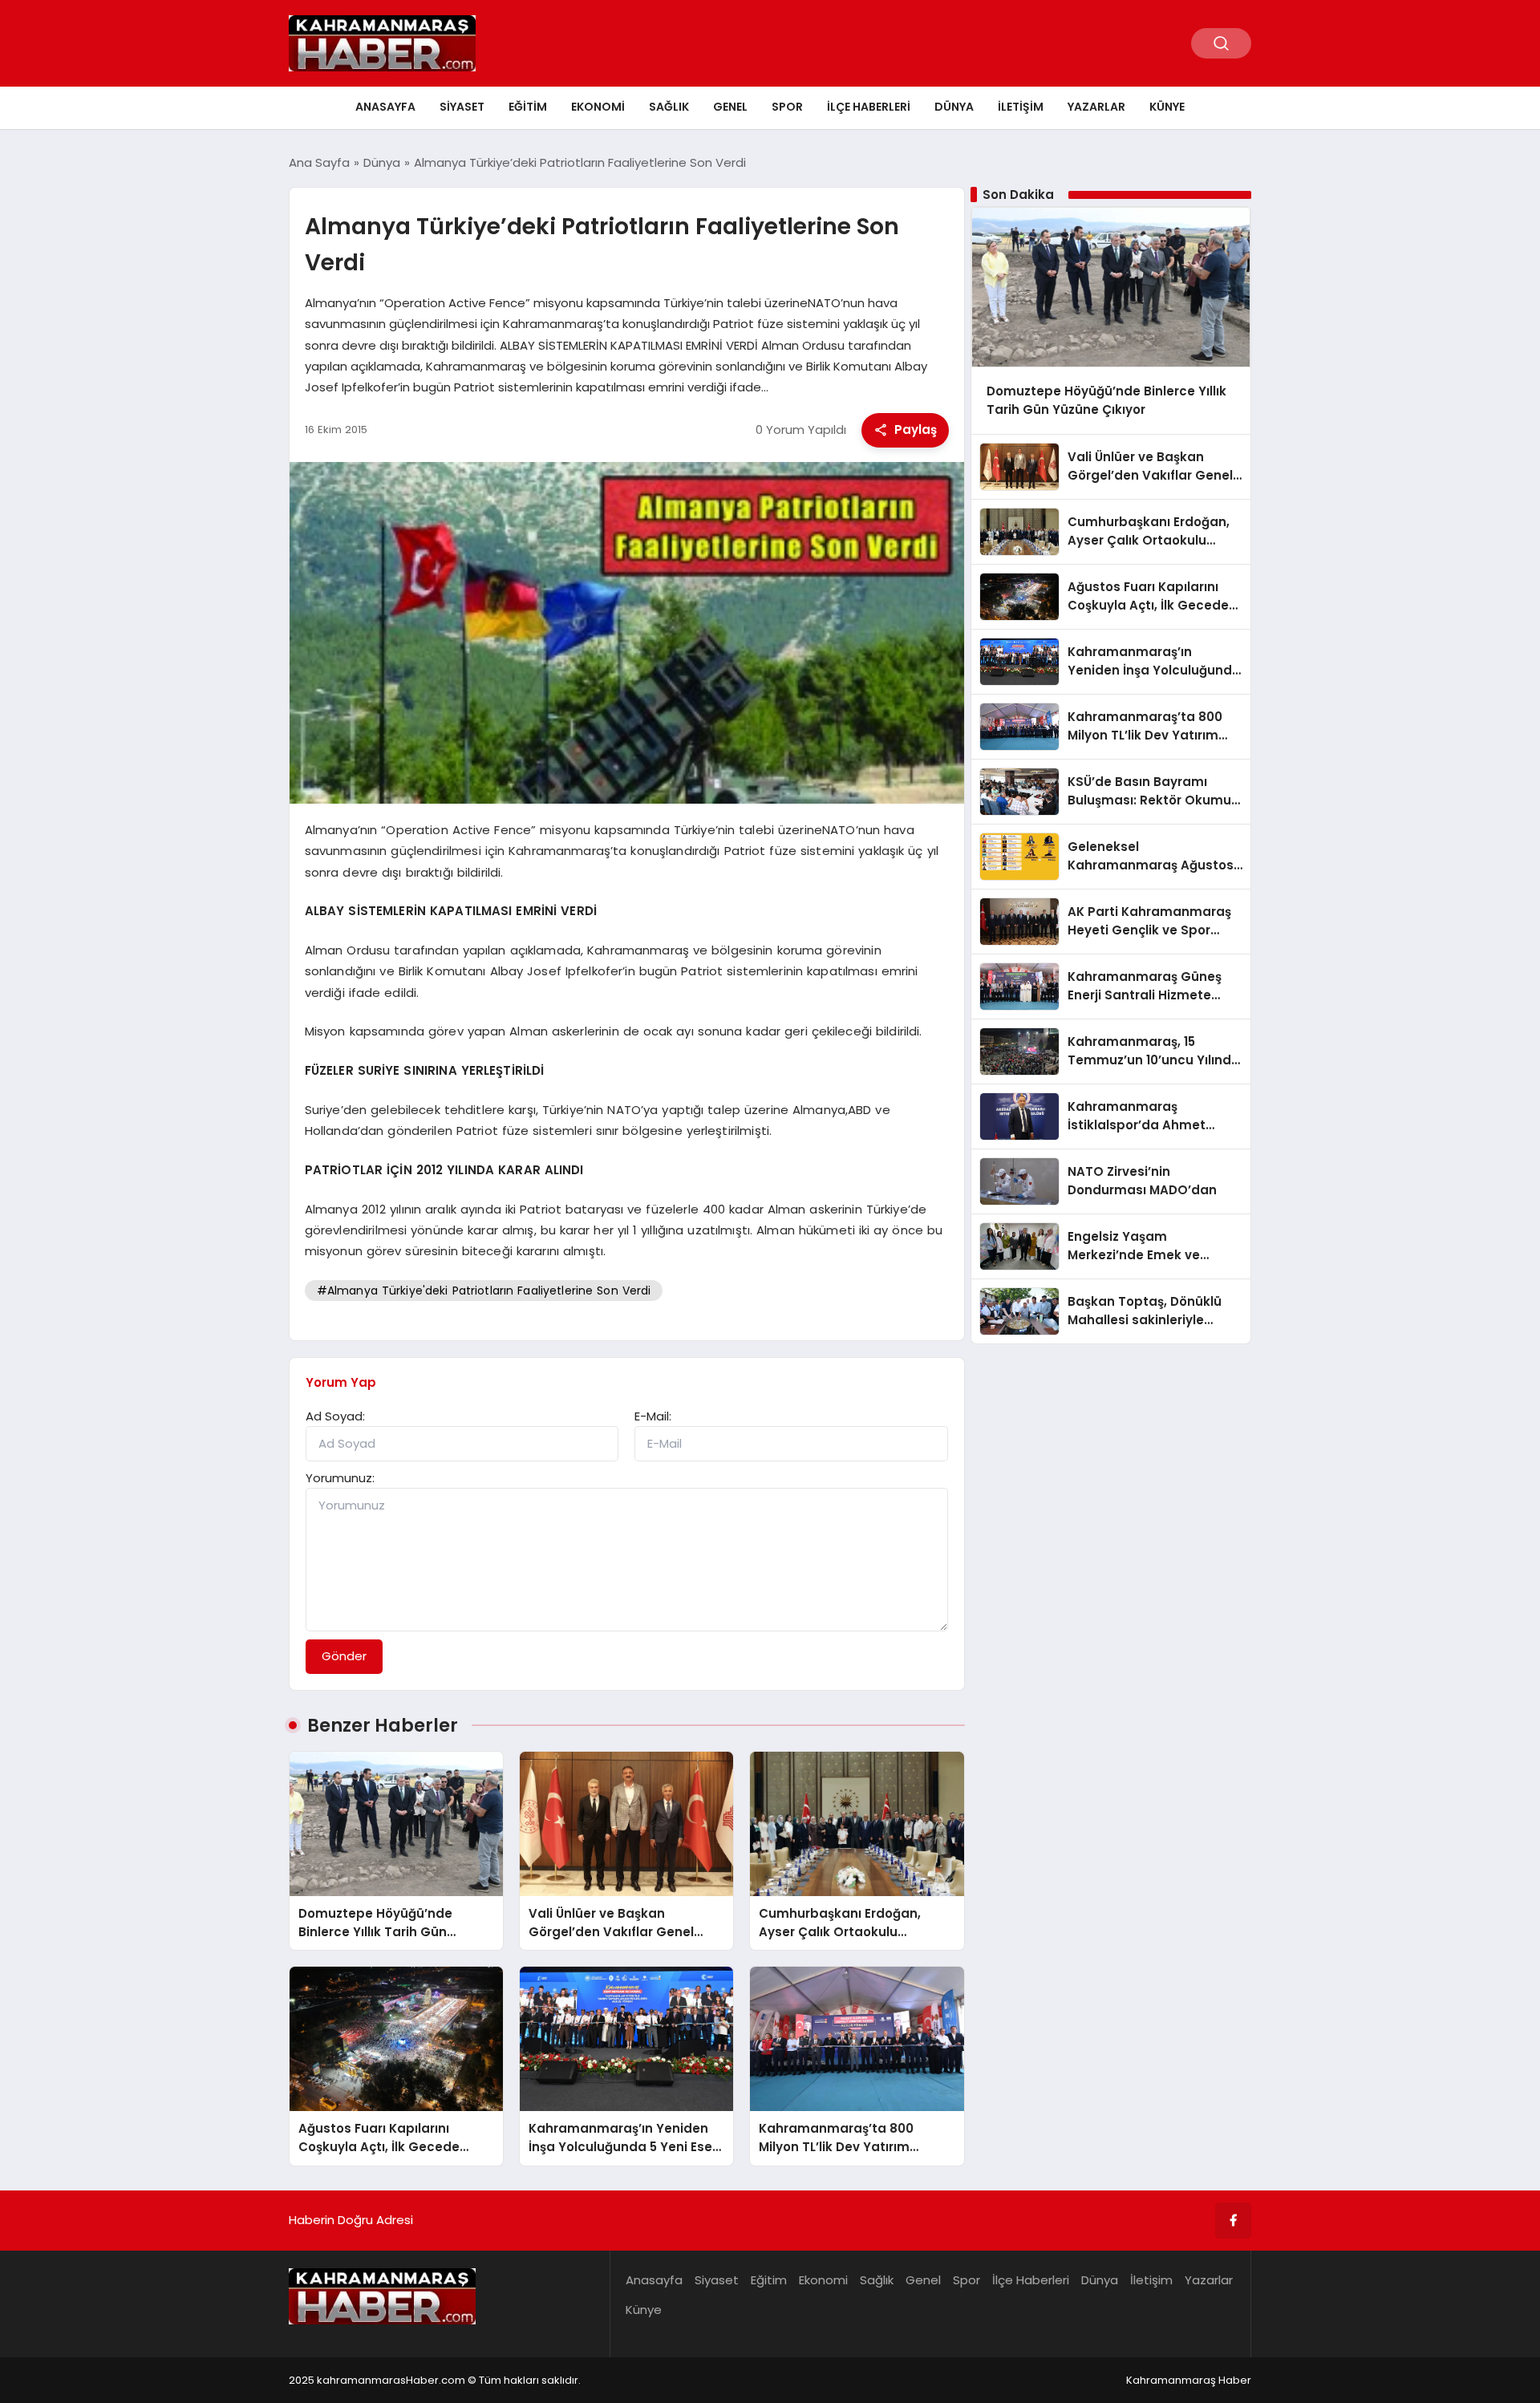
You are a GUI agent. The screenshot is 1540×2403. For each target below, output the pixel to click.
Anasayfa (385, 107)
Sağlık (669, 107)
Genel (730, 107)
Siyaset (462, 107)
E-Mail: (653, 1416)
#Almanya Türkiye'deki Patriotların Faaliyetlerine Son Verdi (484, 1291)
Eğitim (528, 107)
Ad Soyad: (335, 1416)
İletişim (1021, 107)
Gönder (344, 1656)
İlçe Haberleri (869, 107)
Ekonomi (598, 107)
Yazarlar (1096, 107)
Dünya (954, 107)
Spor (787, 107)
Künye (1167, 107)
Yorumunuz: (340, 1478)
